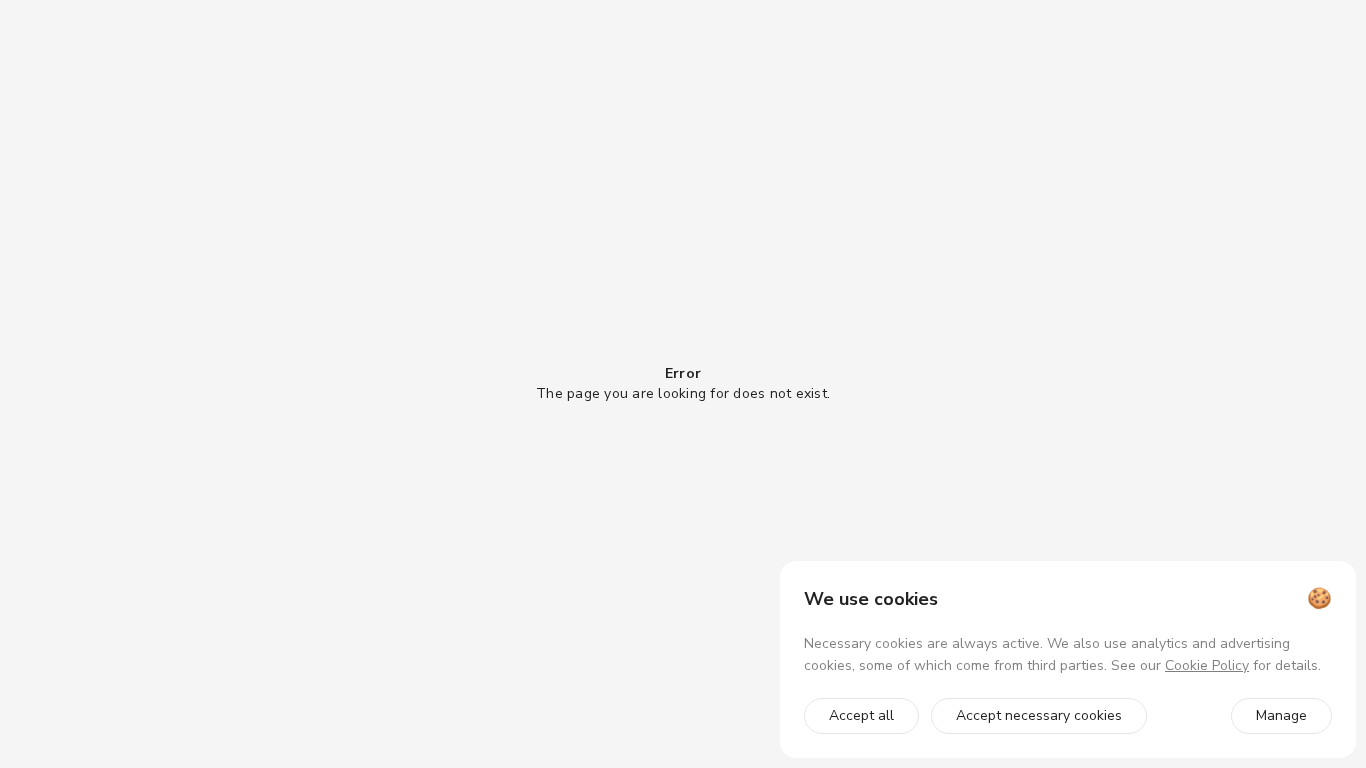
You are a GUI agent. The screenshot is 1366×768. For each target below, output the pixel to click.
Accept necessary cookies (1039, 715)
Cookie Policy (1207, 665)
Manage (1281, 715)
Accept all (861, 715)
